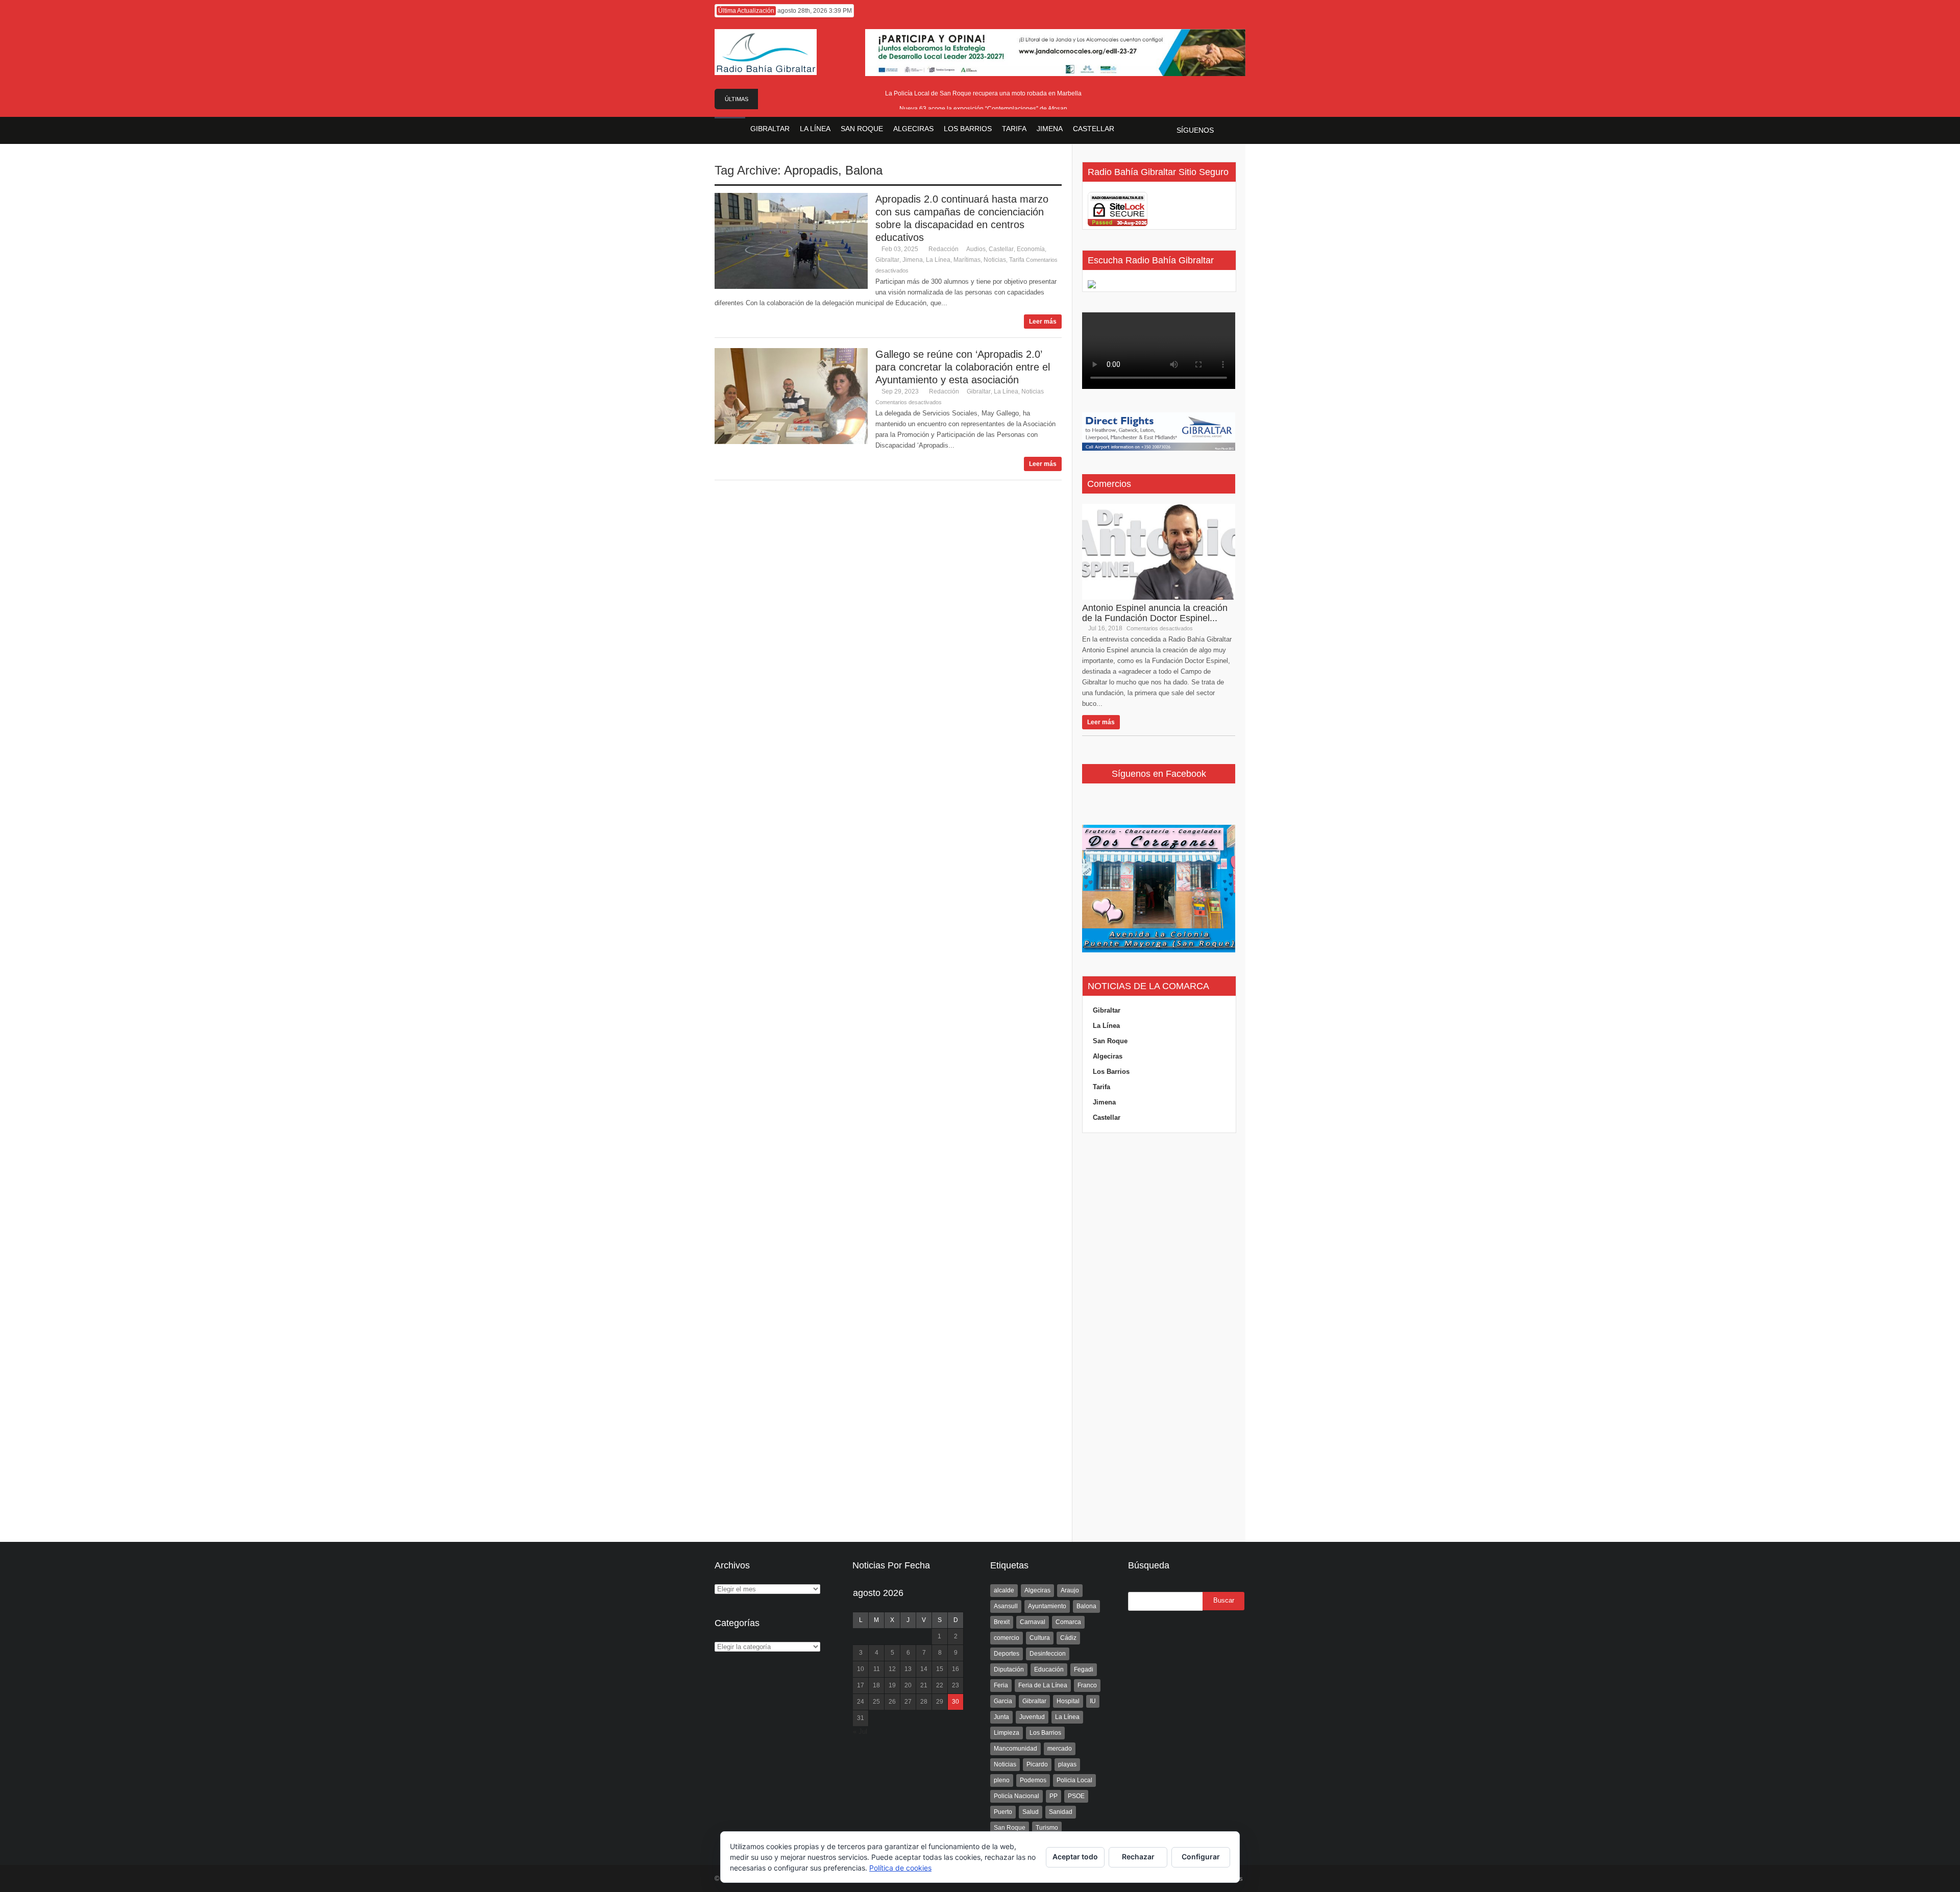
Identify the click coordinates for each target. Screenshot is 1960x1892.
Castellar (1001, 249)
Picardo (1037, 1764)
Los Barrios (1111, 1072)
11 (877, 1669)
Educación (1049, 1669)
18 (876, 1685)
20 (908, 1685)
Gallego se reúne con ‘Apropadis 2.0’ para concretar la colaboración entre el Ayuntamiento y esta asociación (963, 367)
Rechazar (1138, 1857)
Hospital (1068, 1701)
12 (892, 1669)
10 (861, 1669)
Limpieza (1007, 1733)
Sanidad (1061, 1812)
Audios (976, 249)
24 (861, 1702)
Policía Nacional (1016, 1796)
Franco (1087, 1685)
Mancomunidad (1015, 1749)
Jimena (913, 260)
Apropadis (811, 170)
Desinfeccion (1048, 1654)
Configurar (1201, 1857)
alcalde (1004, 1590)
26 (892, 1702)
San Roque (1110, 1041)
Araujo (1070, 1590)
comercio (1007, 1638)
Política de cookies (900, 1868)
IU (1093, 1701)
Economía (1031, 249)
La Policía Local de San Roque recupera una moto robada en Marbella (983, 93)
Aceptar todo (1075, 1857)
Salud (1031, 1812)
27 (908, 1702)
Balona (864, 170)
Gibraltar (887, 260)
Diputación (1009, 1669)
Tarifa (1017, 260)
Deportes (1007, 1654)
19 (892, 1685)
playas (1067, 1764)
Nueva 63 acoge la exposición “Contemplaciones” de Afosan (983, 109)
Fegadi (1084, 1669)
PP (1053, 1796)
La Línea (938, 260)
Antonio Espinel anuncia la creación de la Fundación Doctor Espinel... (1155, 613)
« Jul (860, 1731)
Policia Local (1074, 1780)
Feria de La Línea (1043, 1685)
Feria (1001, 1685)
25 (876, 1702)
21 (924, 1685)
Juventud (1032, 1717)
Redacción (944, 249)
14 (924, 1669)
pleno (1002, 1780)
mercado (1060, 1749)
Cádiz (1068, 1638)
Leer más (1043, 322)
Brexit (1002, 1622)
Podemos (1033, 1780)
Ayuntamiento (1047, 1606)
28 (924, 1702)
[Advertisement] (1159, 1338)
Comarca (1068, 1622)
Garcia (1003, 1701)
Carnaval (1033, 1622)
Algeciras (1108, 1056)
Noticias (995, 260)
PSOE (1076, 1796)
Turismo (1047, 1828)
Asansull (1006, 1606)
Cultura (1040, 1638)
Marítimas (967, 260)
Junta (1001, 1717)
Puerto (1003, 1812)
